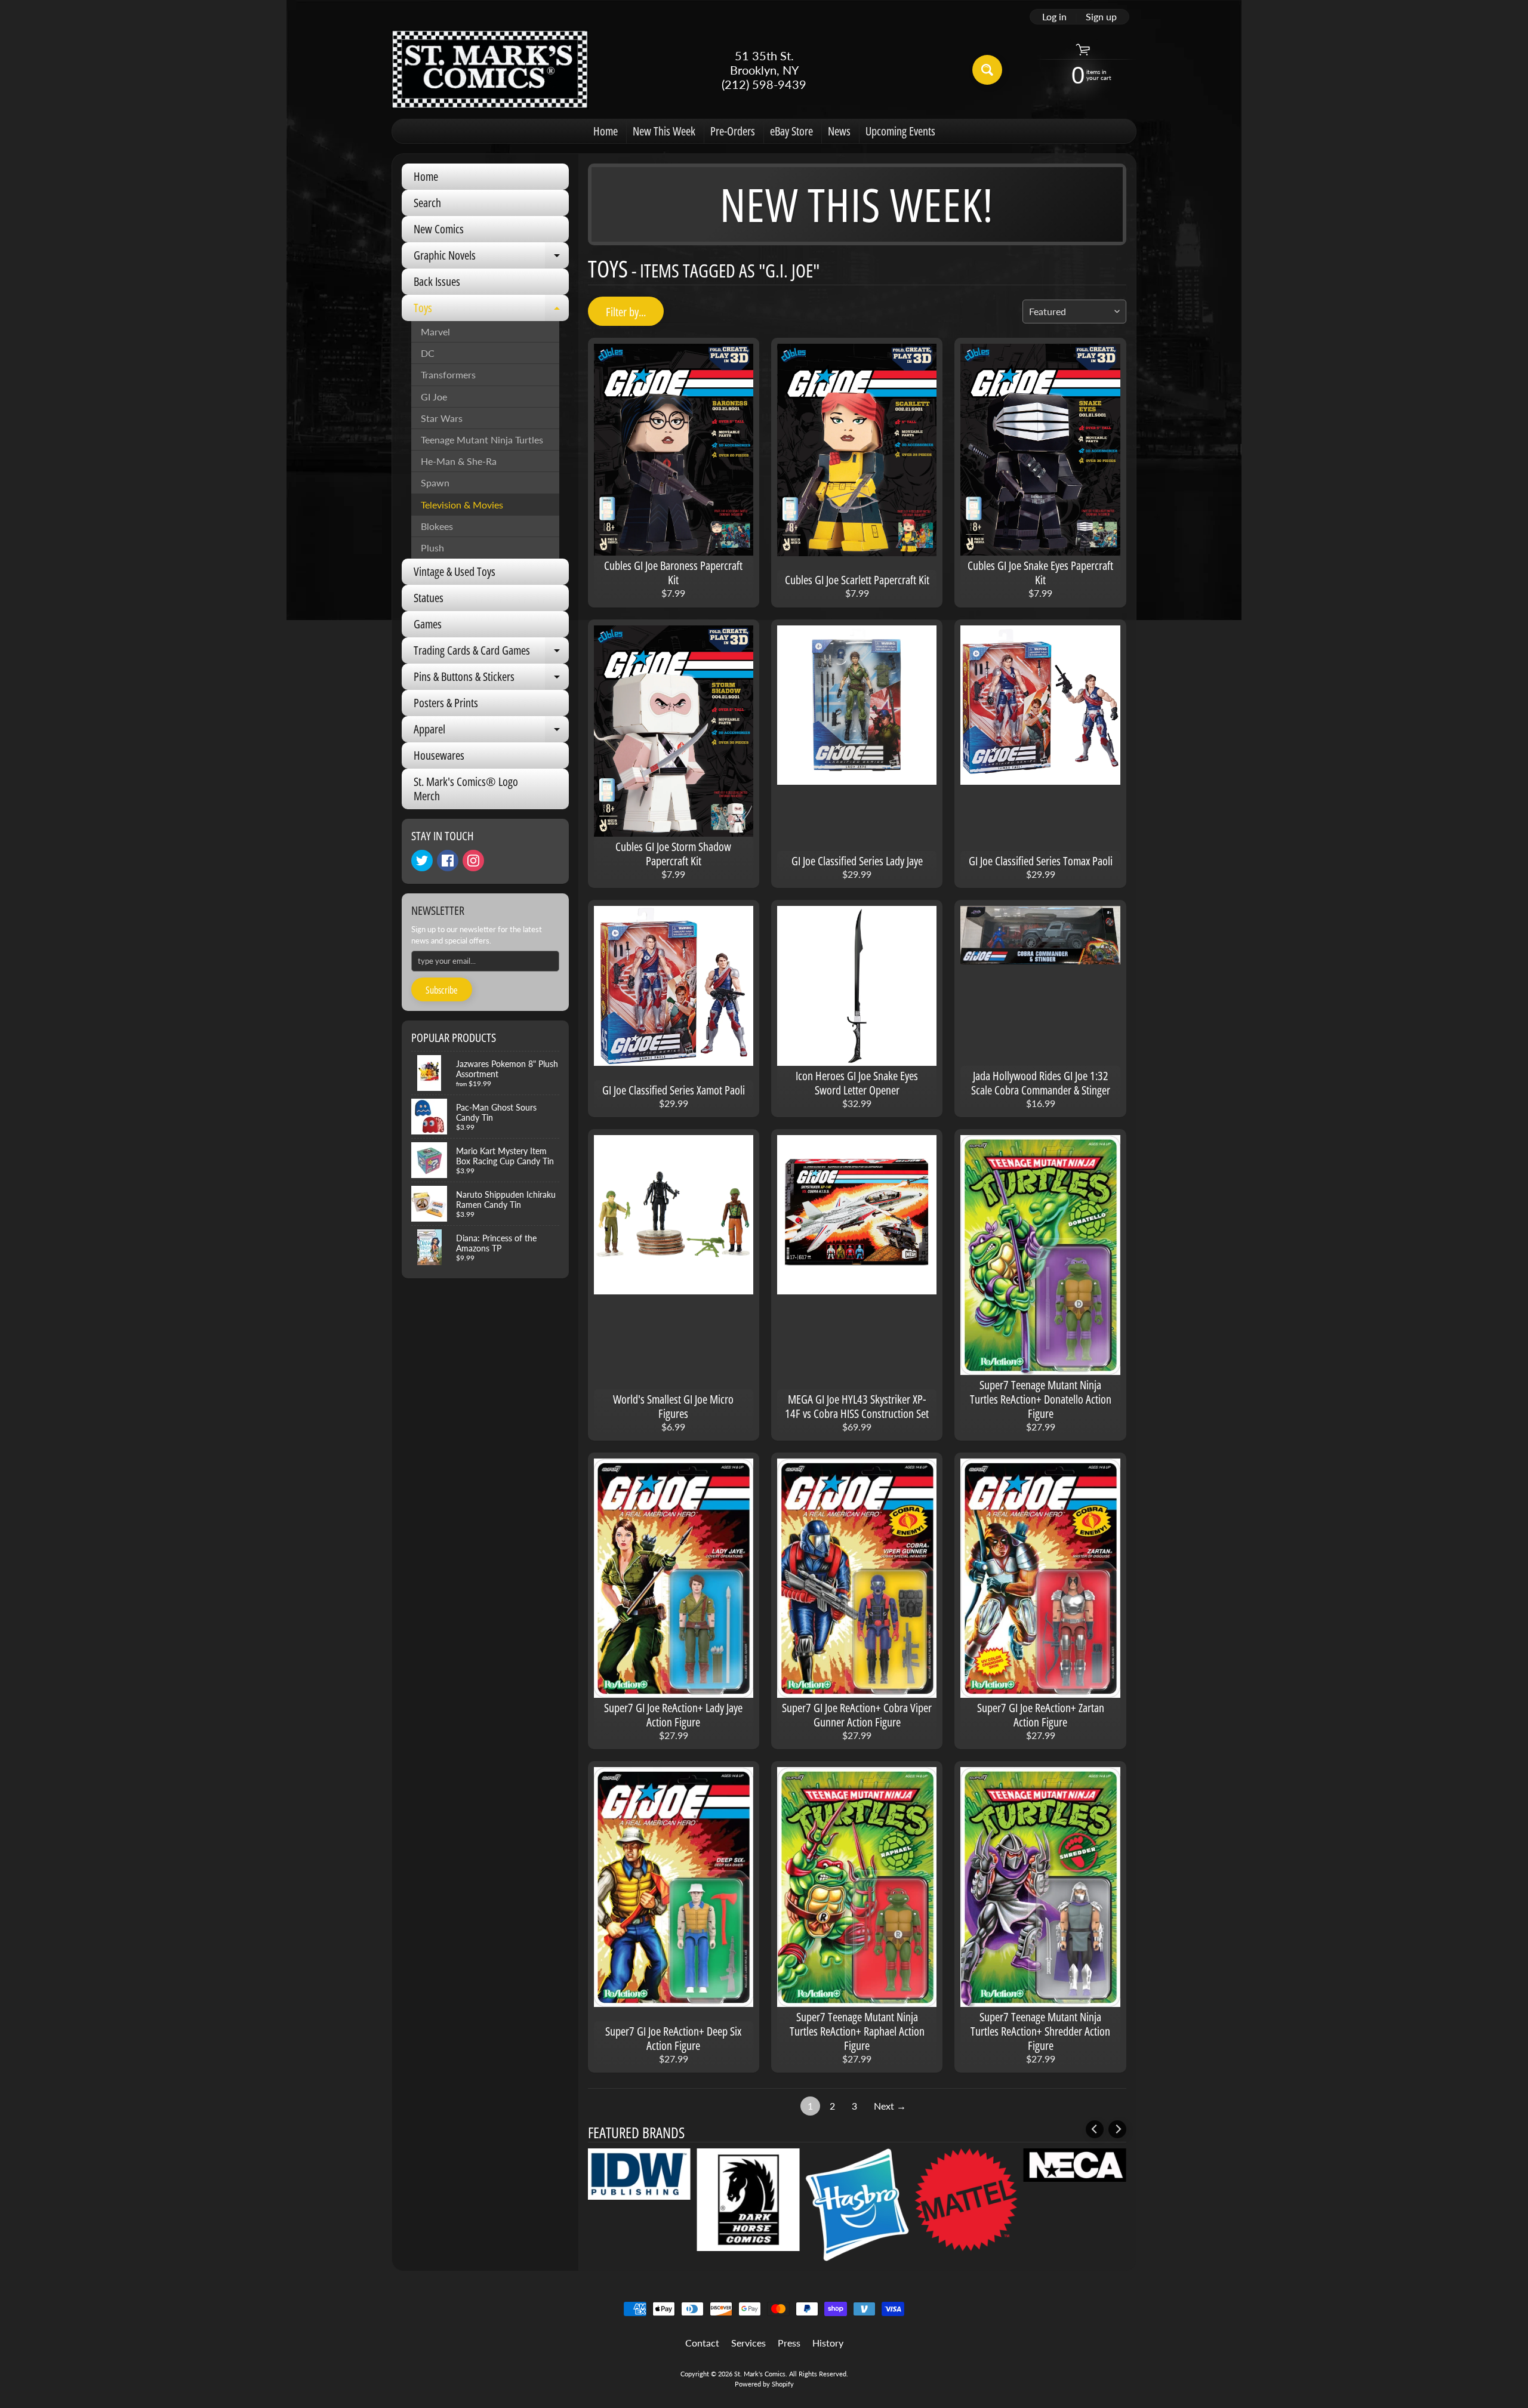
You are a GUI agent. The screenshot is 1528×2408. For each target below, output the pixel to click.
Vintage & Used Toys (455, 571)
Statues (429, 598)
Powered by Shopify (764, 2384)
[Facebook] (448, 861)
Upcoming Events (900, 131)
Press (789, 2343)
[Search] (987, 70)
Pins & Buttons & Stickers (491, 679)
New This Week (664, 131)
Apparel (491, 732)
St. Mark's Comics (760, 2374)
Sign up (1101, 17)
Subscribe (442, 990)
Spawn (435, 482)
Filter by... (626, 312)
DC (428, 353)
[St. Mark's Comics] (490, 70)
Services (748, 2343)
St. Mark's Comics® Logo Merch (466, 789)
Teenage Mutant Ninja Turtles (482, 440)
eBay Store (791, 131)
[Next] (1117, 2129)
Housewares (439, 755)
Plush (432, 548)
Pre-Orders (733, 131)
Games (428, 624)
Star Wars (442, 418)
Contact (702, 2343)
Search (427, 203)
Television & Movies (462, 505)
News (839, 131)
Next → (890, 2106)
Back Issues (437, 281)
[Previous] (1095, 2129)
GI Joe (434, 397)
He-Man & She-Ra (459, 461)
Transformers (448, 374)
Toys (491, 310)
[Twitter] (422, 861)
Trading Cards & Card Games (491, 653)
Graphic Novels (491, 258)
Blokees (437, 526)
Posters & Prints (446, 703)
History (828, 2343)
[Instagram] (473, 861)
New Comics (439, 229)
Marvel (435, 332)
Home (606, 131)
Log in (1054, 17)
